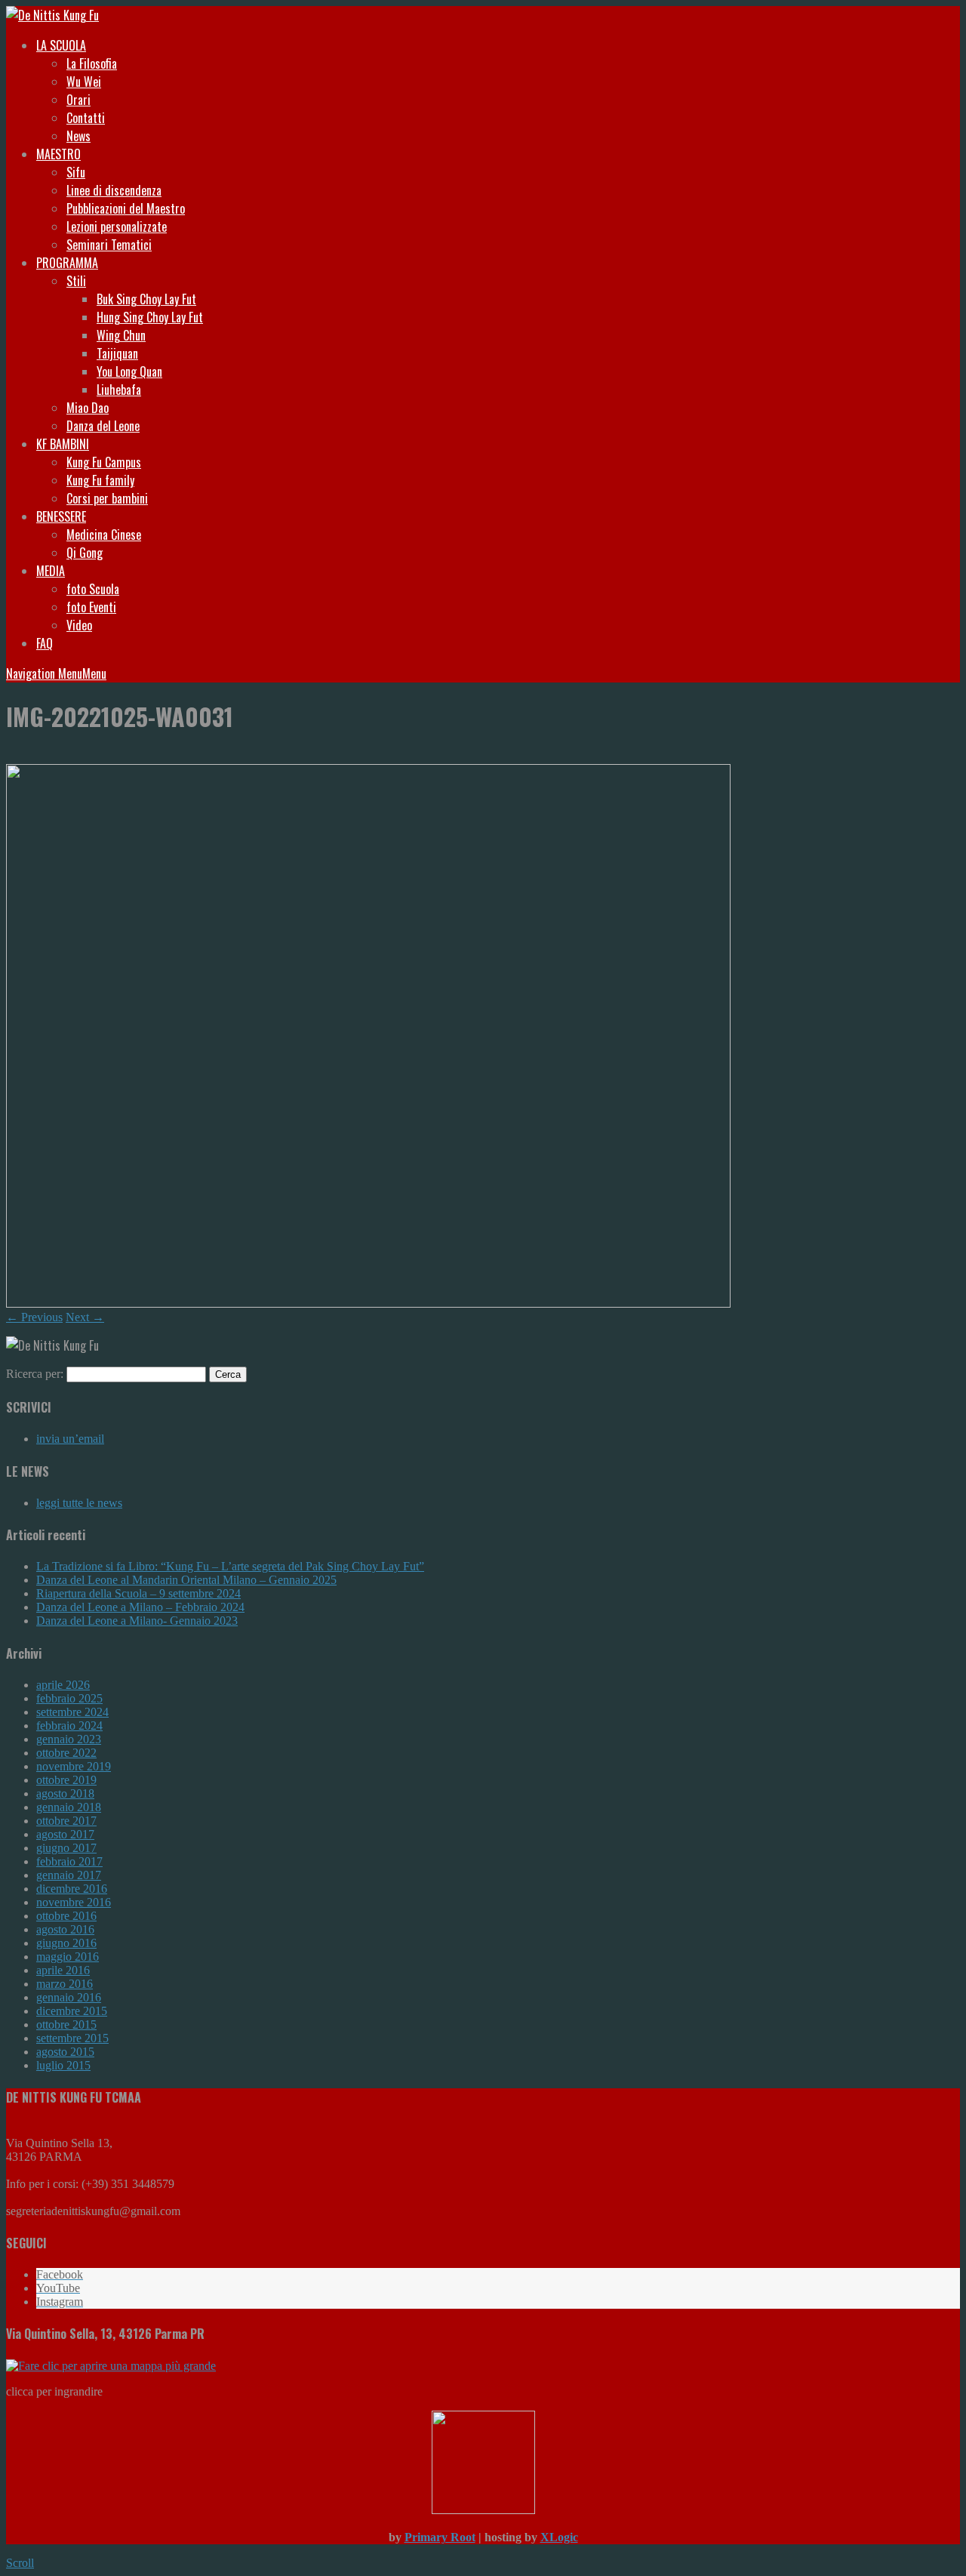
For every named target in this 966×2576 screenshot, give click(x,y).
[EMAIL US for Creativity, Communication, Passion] (483, 2510)
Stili (76, 281)
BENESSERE (61, 516)
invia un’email (70, 1439)
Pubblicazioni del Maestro (126, 208)
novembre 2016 (74, 1902)
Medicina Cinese (104, 535)
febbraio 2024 (69, 1726)
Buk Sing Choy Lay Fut (146, 299)
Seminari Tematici (109, 245)
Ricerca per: (35, 1374)
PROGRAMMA (67, 263)
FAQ (45, 643)
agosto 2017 (65, 1834)
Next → (85, 1317)
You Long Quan (129, 371)
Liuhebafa (119, 390)
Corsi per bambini (107, 498)
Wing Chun (121, 335)
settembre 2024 (72, 1712)
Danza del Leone (103, 426)
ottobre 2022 (66, 1753)
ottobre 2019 (66, 1780)
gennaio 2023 (69, 1739)
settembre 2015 (72, 2038)
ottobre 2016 (66, 1916)
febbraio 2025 (69, 1698)
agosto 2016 (65, 1929)
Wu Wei (84, 82)
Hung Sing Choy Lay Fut (150, 317)
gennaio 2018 (69, 1807)
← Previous (34, 1317)
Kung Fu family (100, 480)
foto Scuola (93, 589)
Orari (78, 100)
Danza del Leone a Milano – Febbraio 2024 (140, 1607)
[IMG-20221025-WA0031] (368, 1303)
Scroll (20, 2563)
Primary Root (440, 2537)
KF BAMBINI (63, 444)
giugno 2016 (66, 1943)
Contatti (86, 118)
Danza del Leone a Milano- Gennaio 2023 (137, 1621)
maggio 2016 (68, 1957)
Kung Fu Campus (104, 462)
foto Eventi (91, 607)
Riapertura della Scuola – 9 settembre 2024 (138, 1593)
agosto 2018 (65, 1793)
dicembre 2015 (72, 2011)
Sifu (76, 172)
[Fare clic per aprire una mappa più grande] (111, 2366)
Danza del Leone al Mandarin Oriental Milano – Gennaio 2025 (186, 1580)
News (78, 136)
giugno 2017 (66, 1848)
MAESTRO (58, 154)
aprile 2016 (63, 1970)
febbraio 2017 (69, 1861)
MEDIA (51, 571)
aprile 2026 (63, 1685)
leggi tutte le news (79, 1503)
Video (79, 625)
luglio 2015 (63, 2065)
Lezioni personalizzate (117, 226)
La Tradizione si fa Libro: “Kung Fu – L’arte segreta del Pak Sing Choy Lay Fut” (230, 1566)
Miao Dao (88, 408)
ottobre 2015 (66, 2024)
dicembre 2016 (72, 1889)
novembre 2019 (74, 1766)
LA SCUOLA (61, 45)
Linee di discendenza (114, 190)
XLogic (559, 2537)
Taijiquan (117, 353)
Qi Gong (85, 553)
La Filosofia (92, 63)
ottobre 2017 (66, 1821)
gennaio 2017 (69, 1875)
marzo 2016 (65, 1984)
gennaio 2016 (69, 1997)
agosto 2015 (65, 2052)
